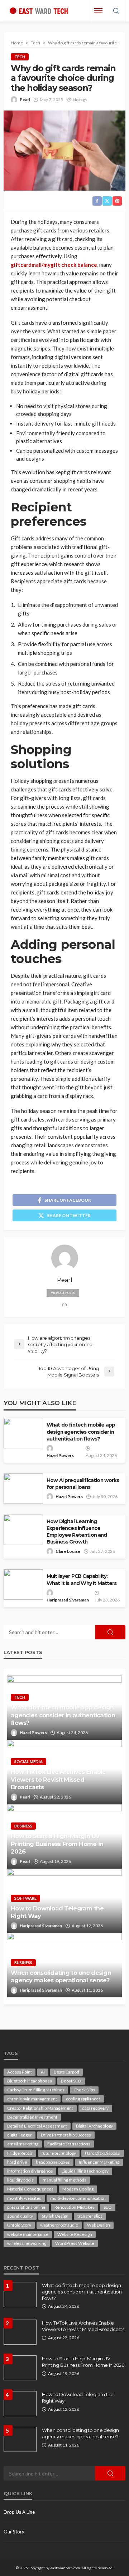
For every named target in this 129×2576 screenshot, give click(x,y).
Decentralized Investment (32, 2117)
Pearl (25, 100)
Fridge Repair (20, 2153)
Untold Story (19, 2225)
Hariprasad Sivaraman (68, 1600)
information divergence (30, 2171)
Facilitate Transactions (69, 2144)
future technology (59, 2153)
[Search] (116, 11)
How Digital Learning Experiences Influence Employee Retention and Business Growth (77, 1532)
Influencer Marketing (99, 2162)
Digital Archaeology (94, 2126)
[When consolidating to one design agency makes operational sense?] (20, 2439)
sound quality (20, 2216)
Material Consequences (30, 2189)
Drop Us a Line (19, 2512)
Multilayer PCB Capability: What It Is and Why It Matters (82, 1579)
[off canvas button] (98, 11)
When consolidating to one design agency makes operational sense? (61, 1976)
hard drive (17, 2162)
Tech (20, 57)
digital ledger (20, 2135)
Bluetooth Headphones (30, 2081)
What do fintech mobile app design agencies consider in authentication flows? (81, 1432)
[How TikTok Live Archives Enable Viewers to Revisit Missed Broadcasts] (20, 2332)
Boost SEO (71, 2081)
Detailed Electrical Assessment (37, 2126)
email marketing (23, 2144)
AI (43, 2072)
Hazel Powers (60, 1455)
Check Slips (84, 2090)
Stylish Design (55, 2216)
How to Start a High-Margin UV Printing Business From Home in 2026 (57, 1844)
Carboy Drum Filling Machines (36, 2090)
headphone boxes (53, 2162)
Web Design (99, 2225)
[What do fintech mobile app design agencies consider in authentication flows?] (20, 2295)
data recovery (95, 2108)
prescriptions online (26, 2207)
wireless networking (27, 2243)
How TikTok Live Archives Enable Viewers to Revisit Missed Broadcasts (58, 1779)
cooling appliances (83, 2099)
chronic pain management (32, 2099)
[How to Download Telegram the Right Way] (20, 2404)
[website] (64, 1305)
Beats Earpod (66, 2072)
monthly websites (24, 2198)
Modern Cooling (78, 2189)
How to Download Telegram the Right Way (57, 1912)
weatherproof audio (59, 2225)
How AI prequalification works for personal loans (83, 1484)
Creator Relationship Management (40, 2108)
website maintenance (28, 2234)
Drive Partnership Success (66, 2135)
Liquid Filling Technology (85, 2171)
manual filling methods (64, 2180)
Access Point (20, 2072)
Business (23, 1826)
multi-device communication (78, 2198)
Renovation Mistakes (75, 2207)
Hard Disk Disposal (103, 2153)
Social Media (28, 1762)
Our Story (14, 2532)
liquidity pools (20, 2180)
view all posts (63, 1293)
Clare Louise (68, 1551)
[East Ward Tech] (39, 11)
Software (25, 1898)
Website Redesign (75, 2234)
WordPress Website (75, 2243)
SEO (108, 2207)
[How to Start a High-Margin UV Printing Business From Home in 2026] (20, 2368)
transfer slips (90, 2216)
